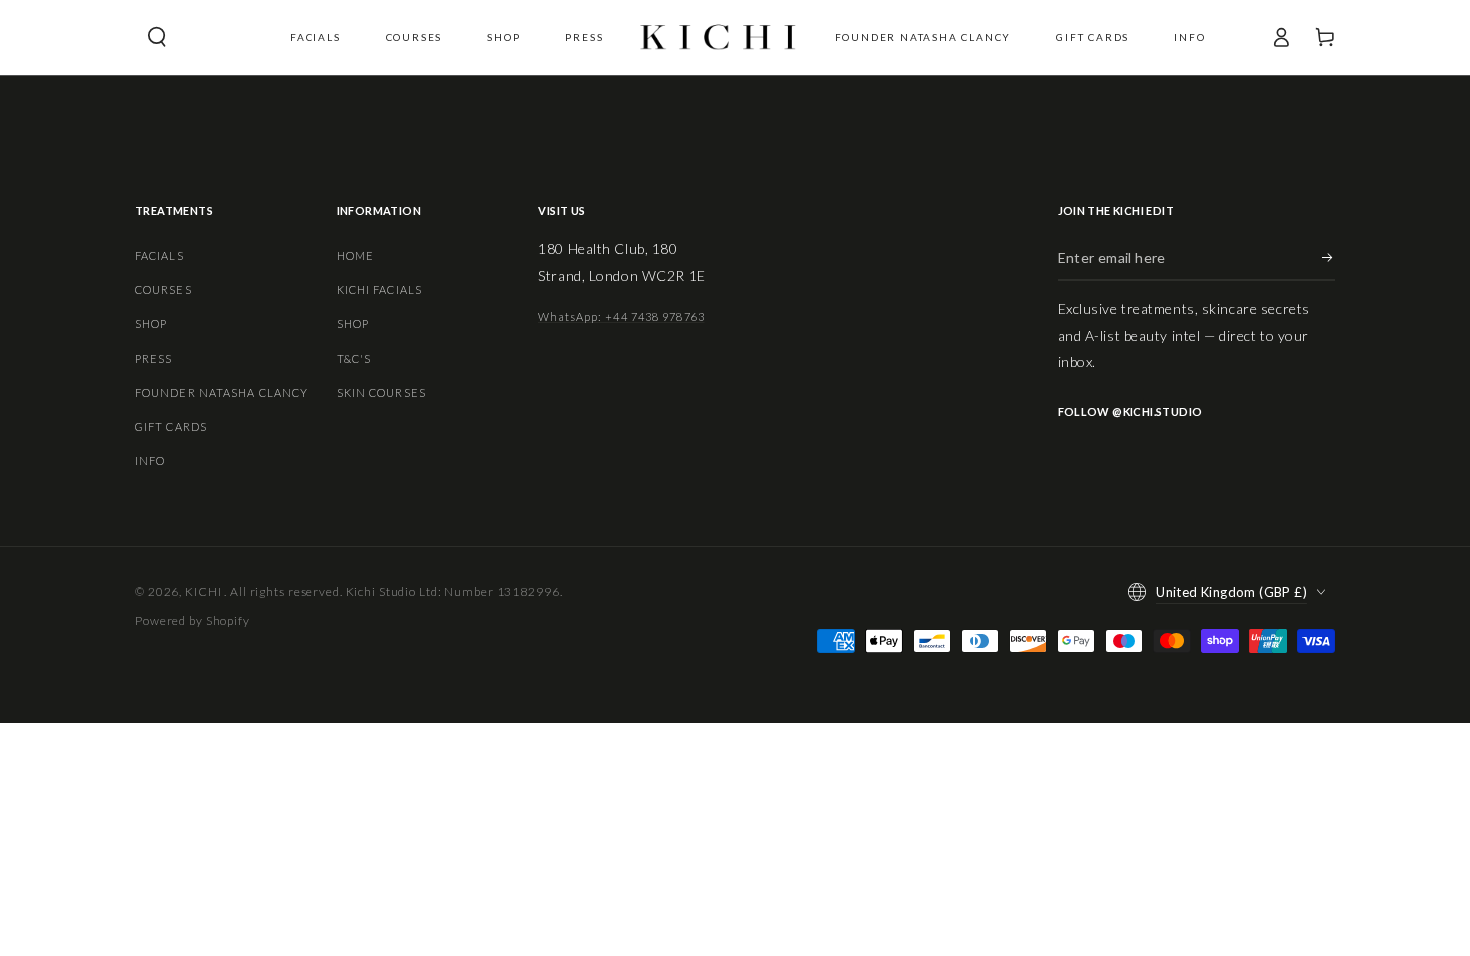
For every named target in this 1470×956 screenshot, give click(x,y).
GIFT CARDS (171, 426)
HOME (355, 255)
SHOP (151, 323)
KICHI (204, 591)
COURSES (163, 289)
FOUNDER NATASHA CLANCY (221, 392)
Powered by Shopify (192, 620)
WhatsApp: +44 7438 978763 (621, 316)
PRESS (154, 358)
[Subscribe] (1328, 258)
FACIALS (159, 255)
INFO (150, 460)
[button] (157, 37)
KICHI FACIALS (379, 289)
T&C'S (354, 358)
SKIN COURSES (381, 392)
